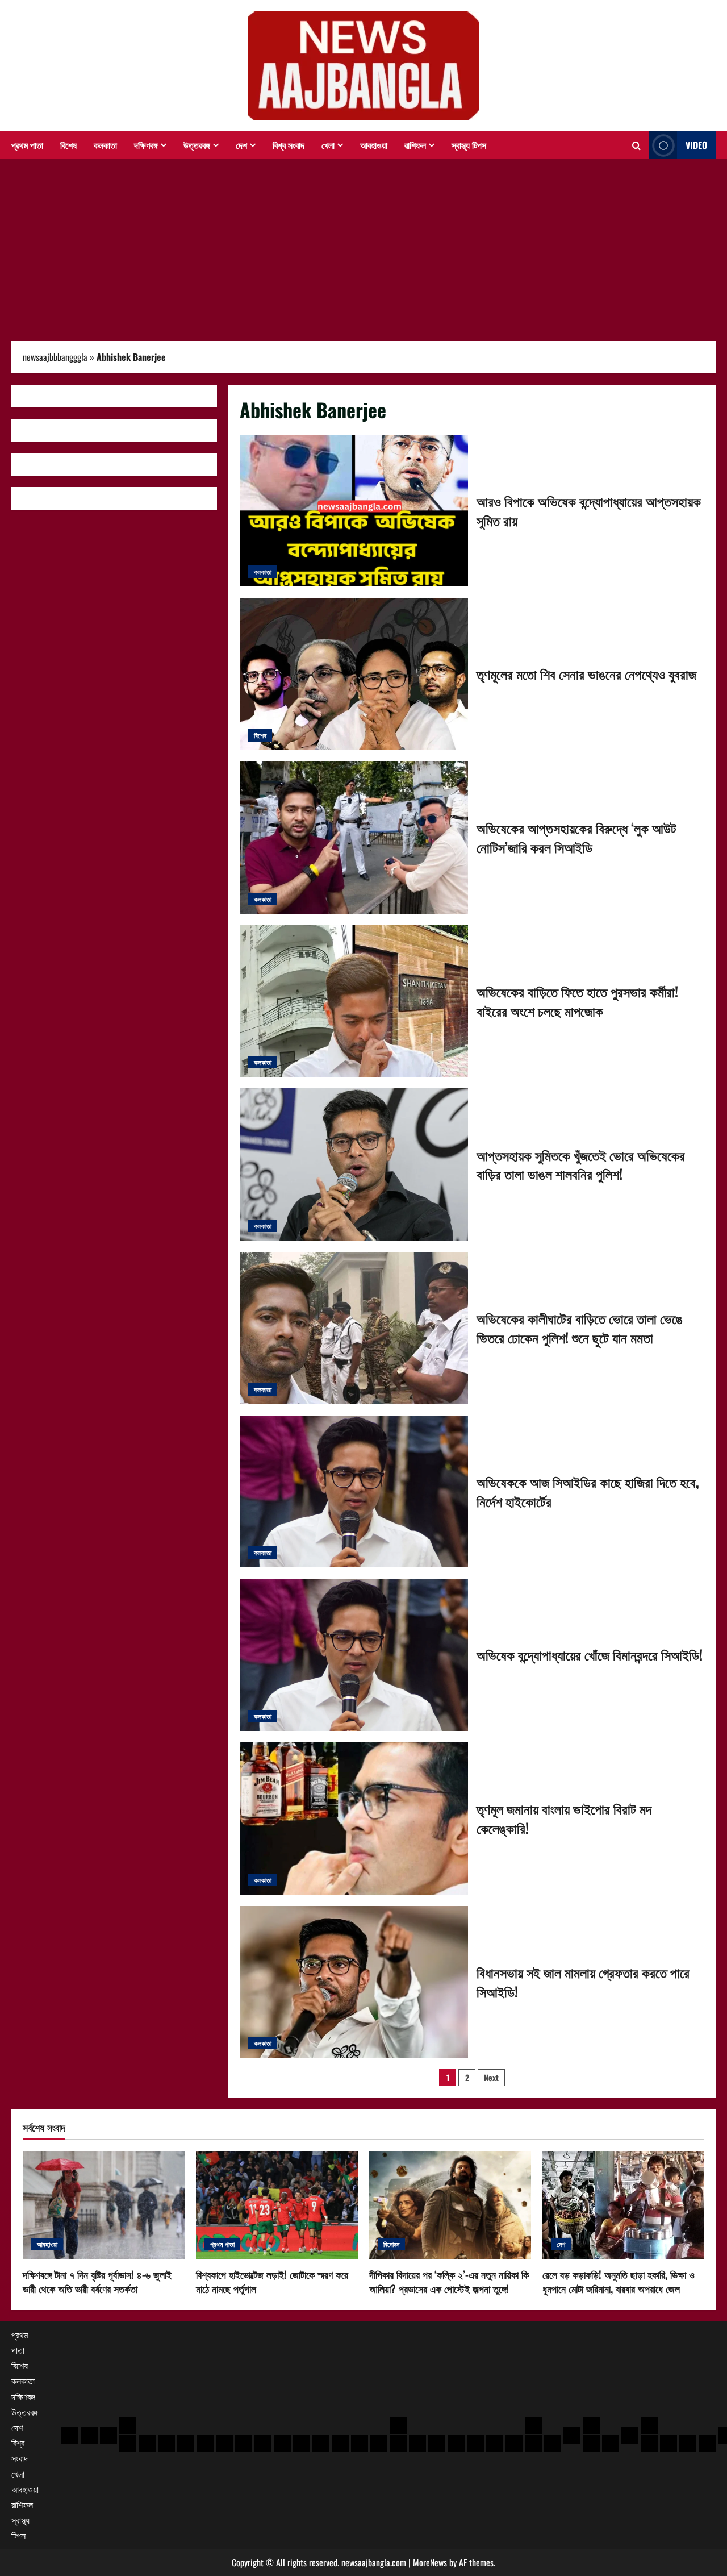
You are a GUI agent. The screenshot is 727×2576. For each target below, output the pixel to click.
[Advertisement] (363, 244)
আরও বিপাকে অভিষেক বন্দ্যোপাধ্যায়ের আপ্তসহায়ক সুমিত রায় (354, 511)
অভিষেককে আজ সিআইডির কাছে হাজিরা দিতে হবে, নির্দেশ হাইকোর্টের (354, 1492)
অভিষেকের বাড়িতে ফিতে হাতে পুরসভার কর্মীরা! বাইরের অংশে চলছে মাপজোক (354, 1001)
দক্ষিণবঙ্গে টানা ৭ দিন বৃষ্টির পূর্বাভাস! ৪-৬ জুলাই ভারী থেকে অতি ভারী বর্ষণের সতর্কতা (97, 2281)
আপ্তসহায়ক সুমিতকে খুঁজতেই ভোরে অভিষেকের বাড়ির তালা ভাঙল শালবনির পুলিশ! (354, 1164)
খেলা (328, 145)
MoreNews (430, 2562)
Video (696, 145)
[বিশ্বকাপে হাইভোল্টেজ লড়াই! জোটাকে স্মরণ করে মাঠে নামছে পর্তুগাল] (277, 2205)
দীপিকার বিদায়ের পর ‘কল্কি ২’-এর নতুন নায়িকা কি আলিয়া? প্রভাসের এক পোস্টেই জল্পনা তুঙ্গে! (449, 2281)
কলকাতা (105, 145)
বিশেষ (68, 145)
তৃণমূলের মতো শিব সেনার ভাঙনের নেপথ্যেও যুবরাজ (354, 674)
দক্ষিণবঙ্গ (146, 145)
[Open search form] (636, 145)
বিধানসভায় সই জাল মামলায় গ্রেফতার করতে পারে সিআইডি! (354, 1982)
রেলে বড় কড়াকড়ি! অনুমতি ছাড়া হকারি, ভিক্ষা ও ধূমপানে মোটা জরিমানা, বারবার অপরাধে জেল (619, 2281)
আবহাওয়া (374, 145)
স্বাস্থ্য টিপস (469, 145)
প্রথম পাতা (27, 145)
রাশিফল (415, 145)
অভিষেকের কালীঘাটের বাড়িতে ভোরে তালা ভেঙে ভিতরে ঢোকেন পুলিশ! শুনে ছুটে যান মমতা (354, 1328)
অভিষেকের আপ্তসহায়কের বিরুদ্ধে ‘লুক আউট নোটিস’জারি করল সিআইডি (354, 838)
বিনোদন (391, 2244)
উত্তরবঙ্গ (197, 145)
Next (491, 2077)
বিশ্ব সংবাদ (289, 145)
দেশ (241, 145)
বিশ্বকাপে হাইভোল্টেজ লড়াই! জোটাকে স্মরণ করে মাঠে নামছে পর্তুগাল (272, 2281)
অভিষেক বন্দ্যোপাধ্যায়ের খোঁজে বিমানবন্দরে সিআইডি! (354, 1655)
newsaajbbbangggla (55, 357)
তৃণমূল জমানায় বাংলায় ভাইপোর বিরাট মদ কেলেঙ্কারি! (354, 1818)
